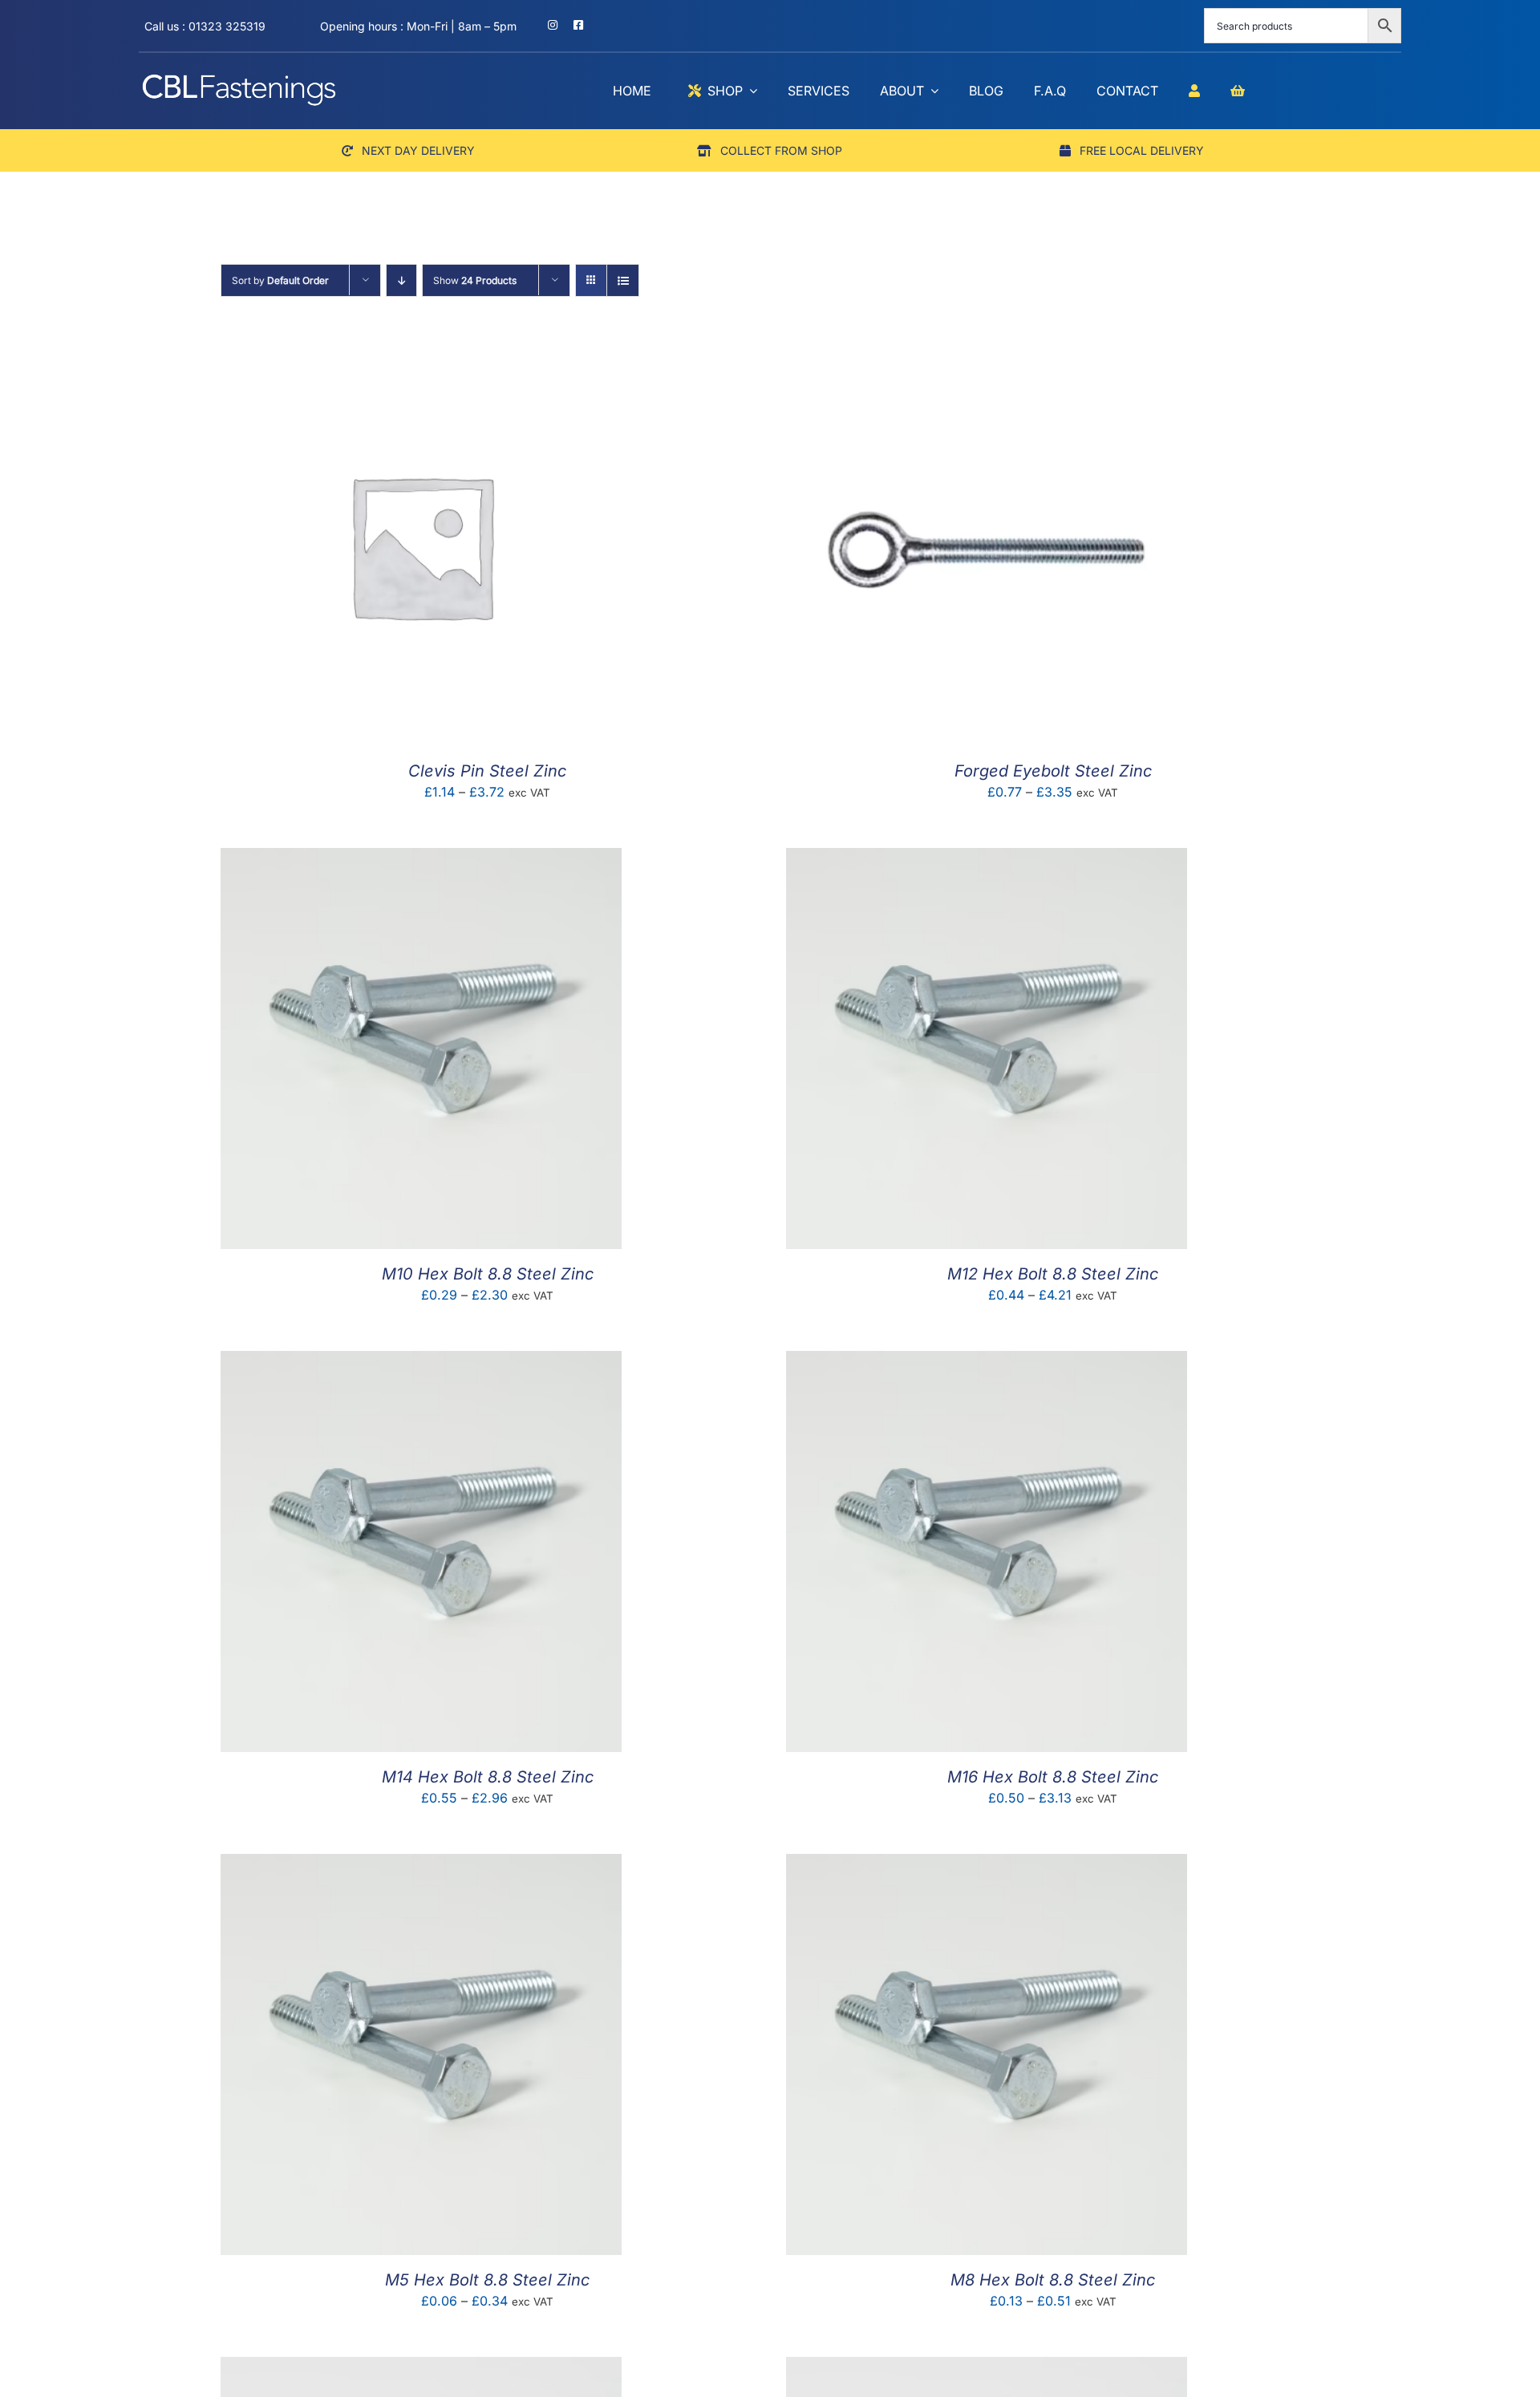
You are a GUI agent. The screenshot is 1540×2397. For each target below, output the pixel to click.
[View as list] (623, 280)
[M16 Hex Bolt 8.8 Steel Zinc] (987, 1362)
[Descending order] (401, 280)
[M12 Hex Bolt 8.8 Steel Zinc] (987, 859)
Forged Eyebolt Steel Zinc (1053, 771)
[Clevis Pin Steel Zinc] (421, 356)
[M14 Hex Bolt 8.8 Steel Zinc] (421, 1362)
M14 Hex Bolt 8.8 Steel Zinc (488, 1777)
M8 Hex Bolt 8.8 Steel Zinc (1053, 2280)
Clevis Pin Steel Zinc (487, 771)
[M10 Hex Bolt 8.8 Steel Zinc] (421, 859)
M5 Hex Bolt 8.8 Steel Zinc (487, 2280)
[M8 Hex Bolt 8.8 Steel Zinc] (987, 1865)
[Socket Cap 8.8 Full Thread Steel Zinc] (987, 2368)
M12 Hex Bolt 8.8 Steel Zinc (1053, 1274)
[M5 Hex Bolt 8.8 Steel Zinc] (421, 1865)
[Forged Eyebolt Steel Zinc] (987, 356)
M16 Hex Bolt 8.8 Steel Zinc (1053, 1777)
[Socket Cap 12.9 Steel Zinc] (421, 2368)
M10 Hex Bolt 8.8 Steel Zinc (488, 1274)
